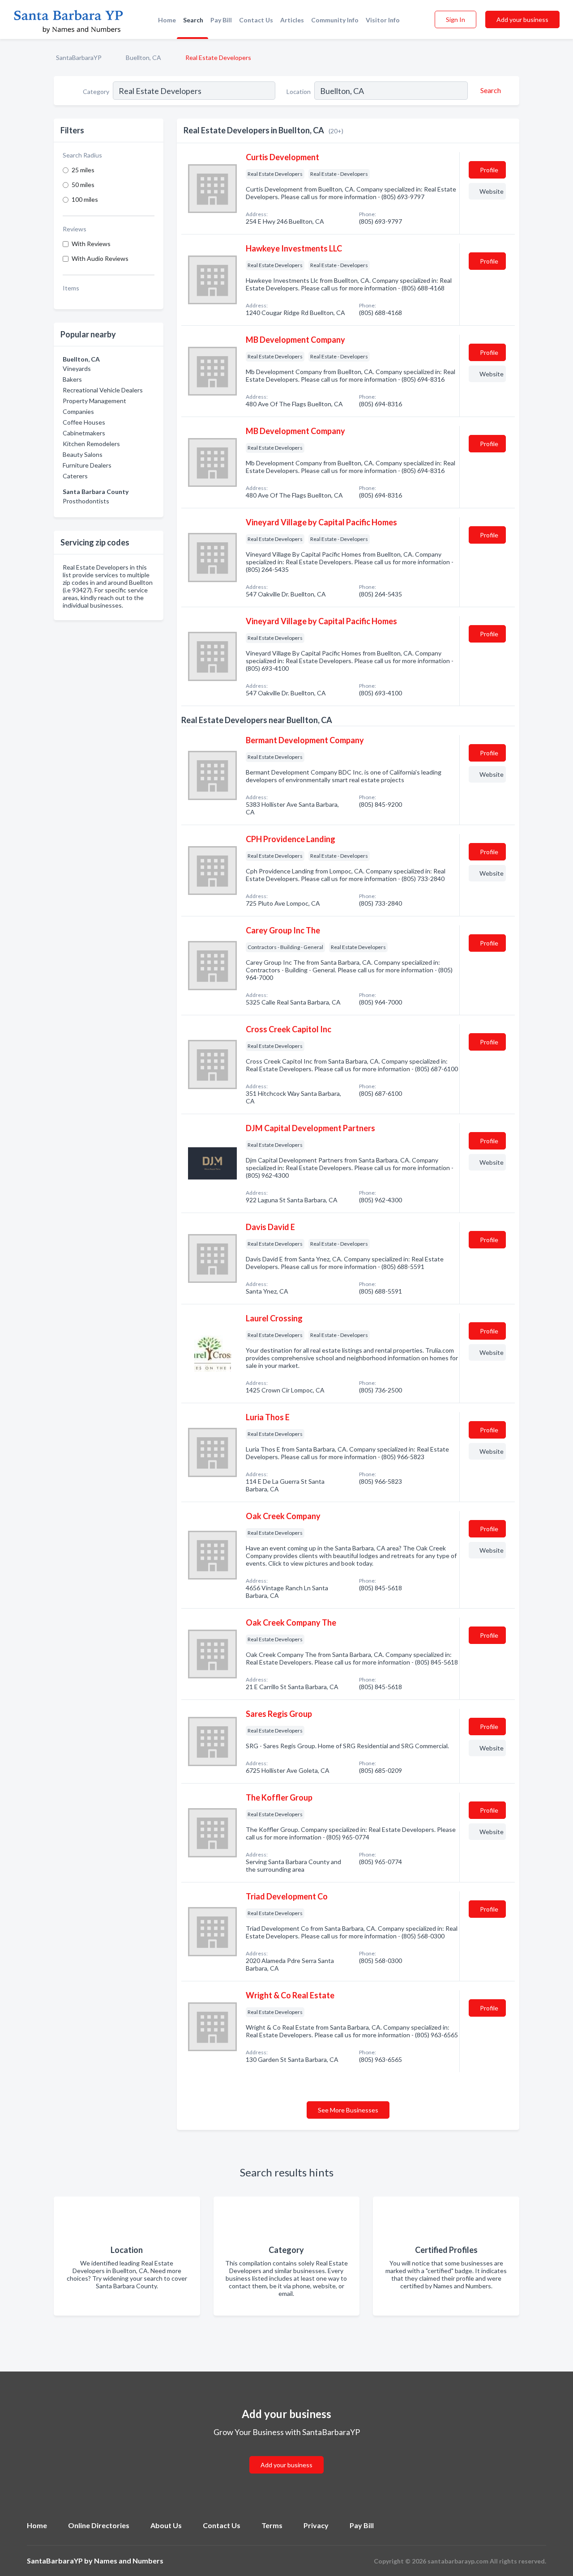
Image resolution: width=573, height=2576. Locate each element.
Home (167, 20)
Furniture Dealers (87, 465)
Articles (292, 20)
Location (299, 92)
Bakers (72, 379)
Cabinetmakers (84, 433)
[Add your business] (286, 2454)
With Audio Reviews (100, 258)
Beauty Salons (83, 454)
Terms (272, 2525)
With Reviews (91, 244)
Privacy (316, 2525)
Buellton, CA (143, 57)
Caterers (75, 476)
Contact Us (256, 20)
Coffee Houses (84, 422)
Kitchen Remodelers (91, 444)
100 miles (85, 199)
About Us (166, 2525)
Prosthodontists (86, 501)
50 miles (83, 185)
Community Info (335, 20)
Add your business (522, 19)
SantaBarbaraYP (79, 57)
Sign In (455, 19)
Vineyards (77, 368)
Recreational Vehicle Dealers (103, 390)
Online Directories (99, 2525)
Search (193, 20)
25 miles (83, 170)
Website (492, 191)
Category (96, 92)
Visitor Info (383, 20)
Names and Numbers (129, 2561)
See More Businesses (348, 2110)
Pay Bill (221, 20)
